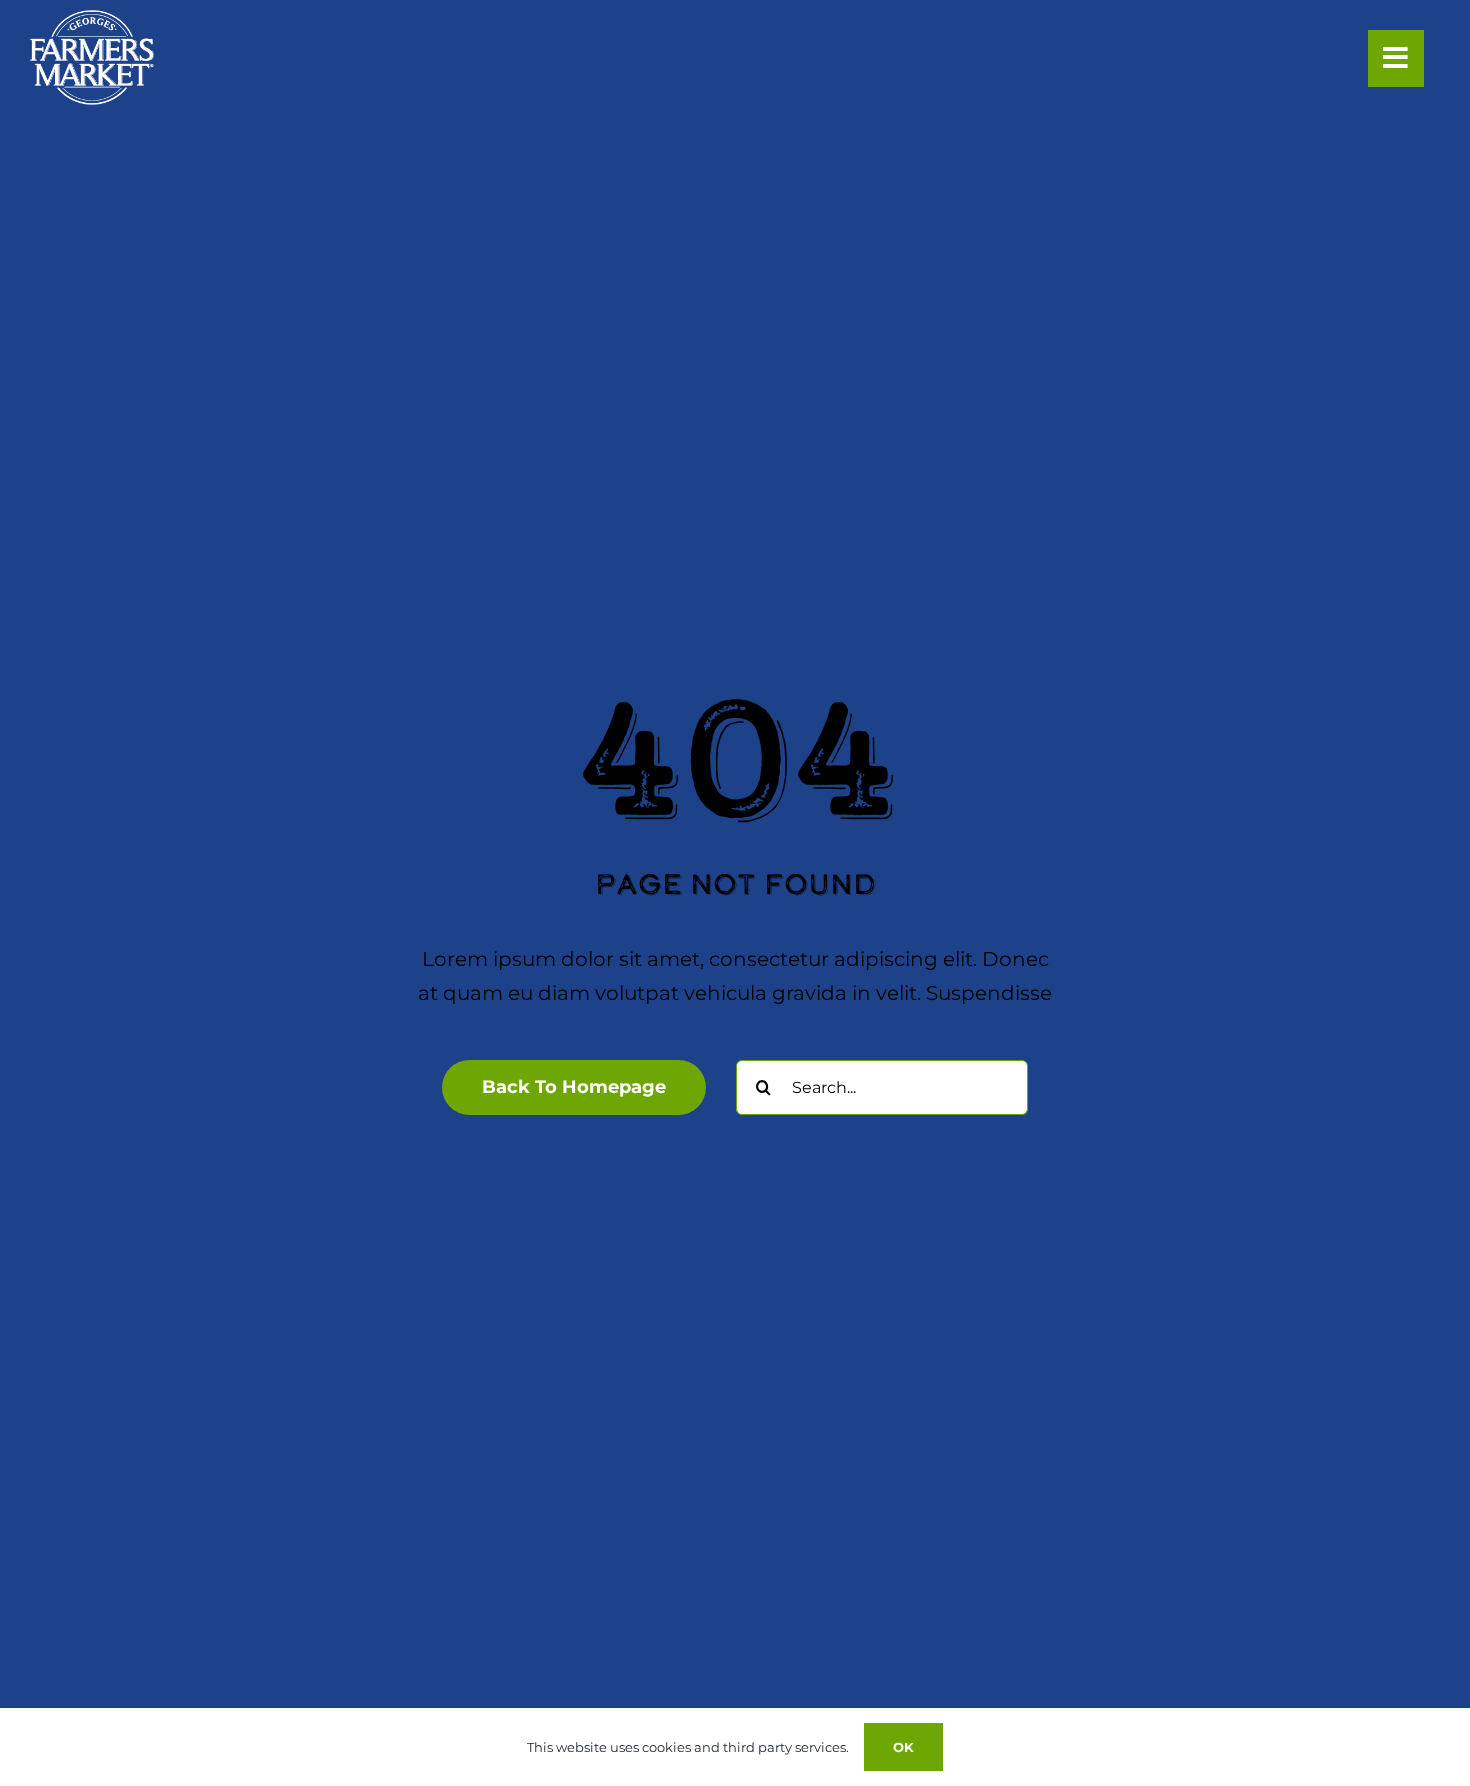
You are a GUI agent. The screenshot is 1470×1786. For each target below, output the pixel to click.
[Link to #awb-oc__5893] (1396, 58)
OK (903, 1747)
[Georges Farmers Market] (92, 20)
